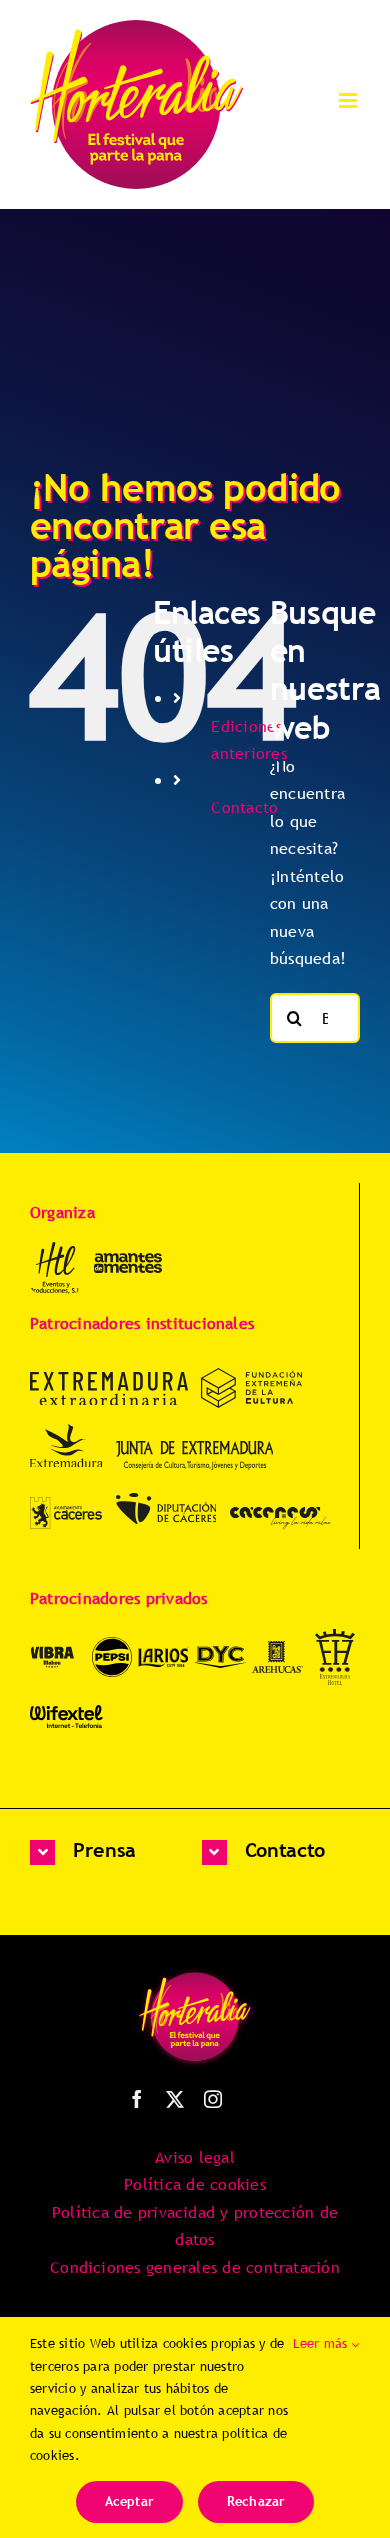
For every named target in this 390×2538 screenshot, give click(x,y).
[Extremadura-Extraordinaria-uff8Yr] (109, 1380)
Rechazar (256, 2501)
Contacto (244, 807)
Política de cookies (195, 2184)
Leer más (322, 2343)
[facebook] (137, 2099)
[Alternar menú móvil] (349, 100)
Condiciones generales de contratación (195, 2267)
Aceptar (129, 2501)
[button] (109, 1852)
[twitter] (175, 2099)
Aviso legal (195, 2157)
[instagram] (213, 2099)
